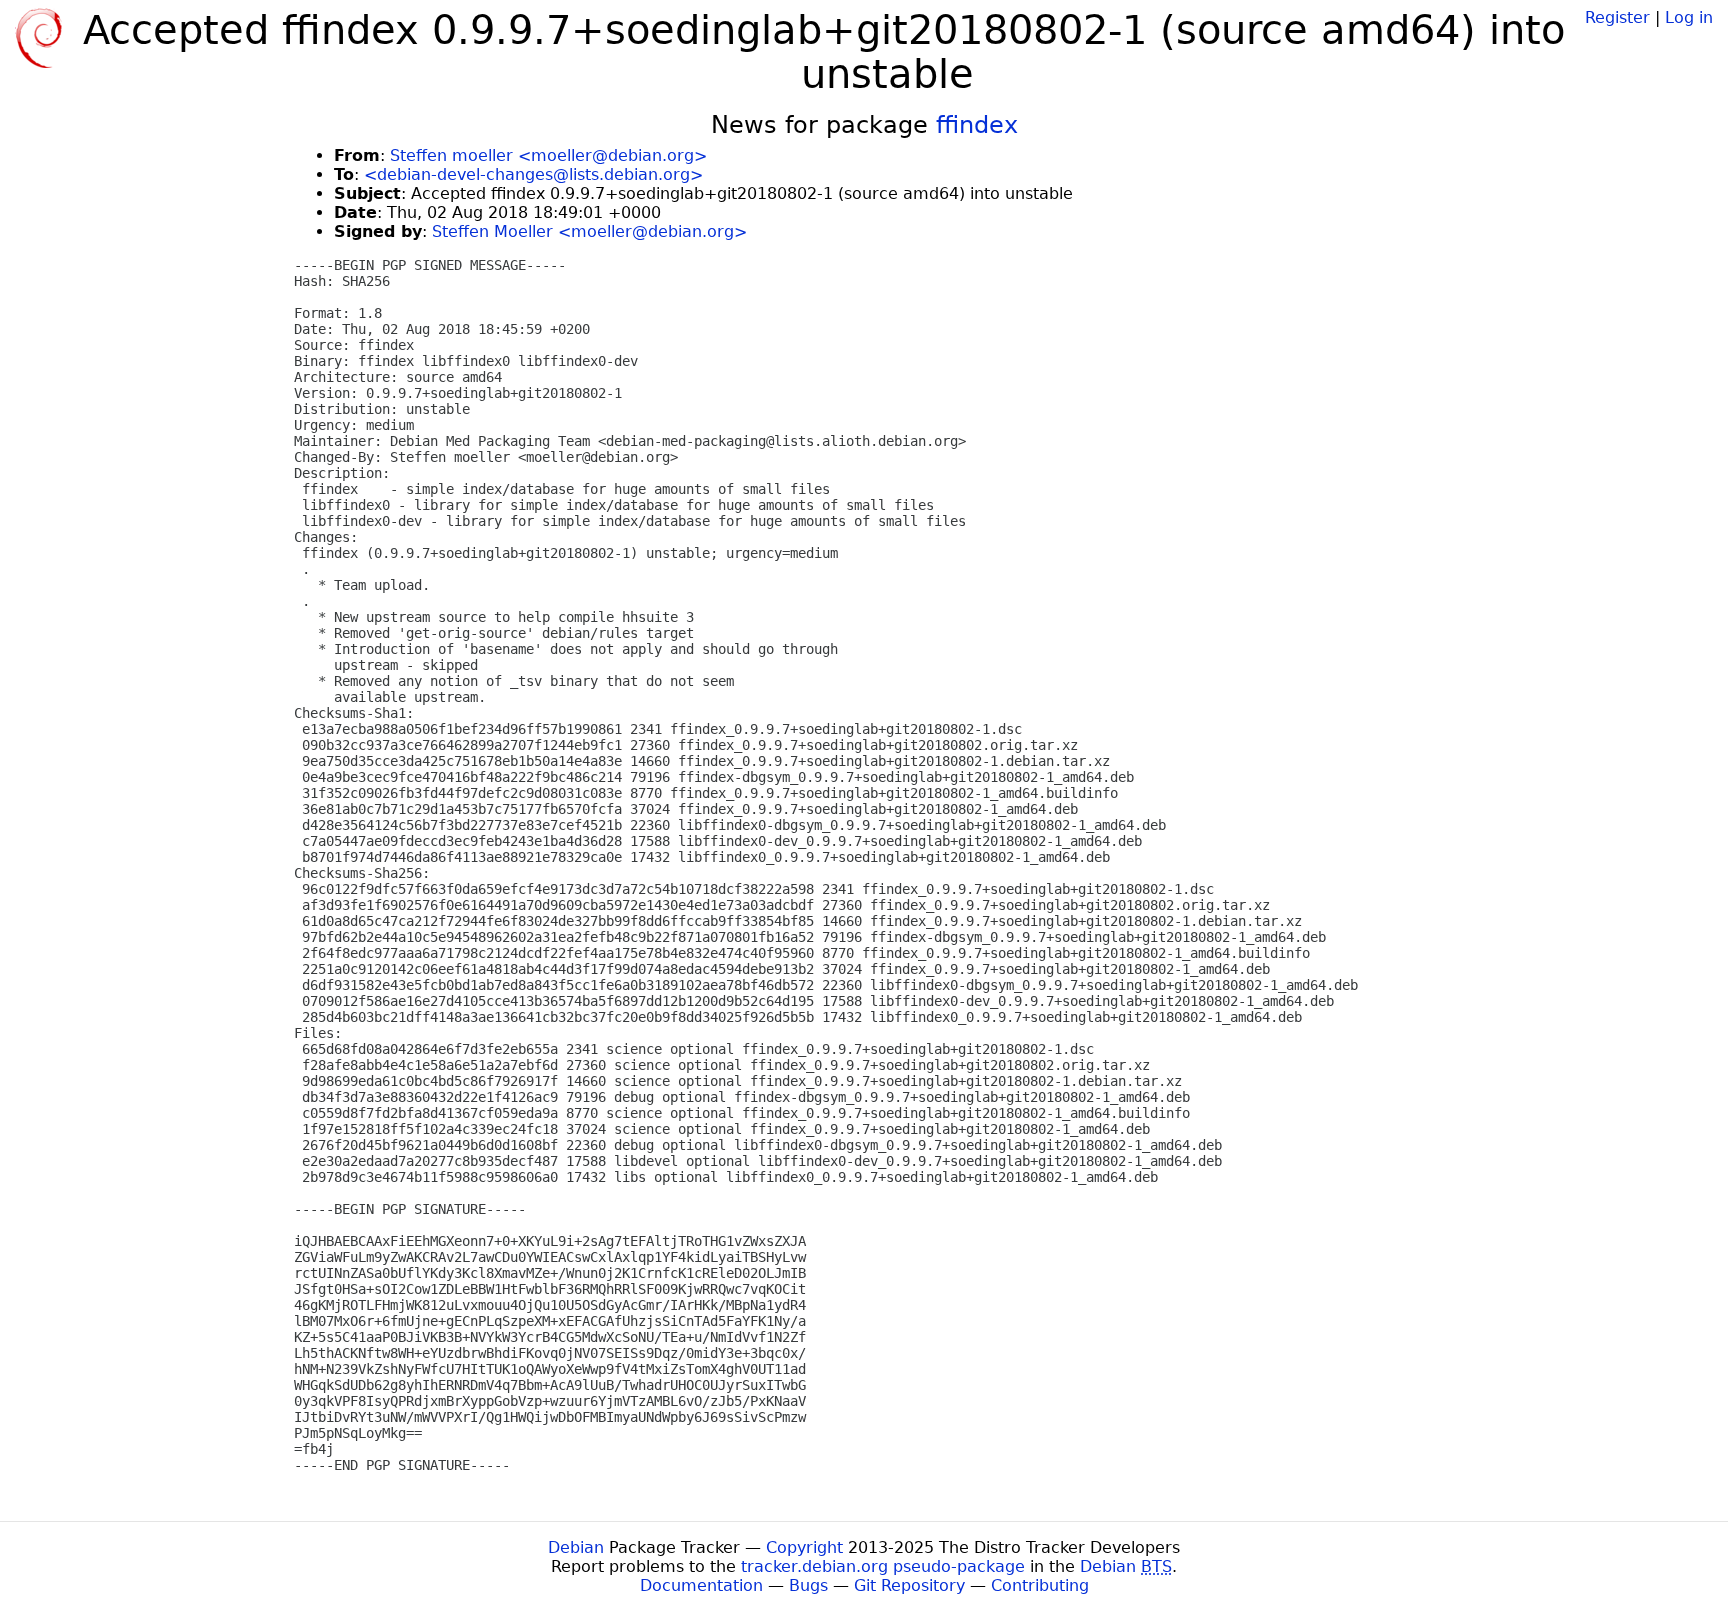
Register (1617, 17)
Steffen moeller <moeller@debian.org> (548, 155)
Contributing (1040, 1585)
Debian (576, 1547)
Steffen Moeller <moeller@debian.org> (589, 231)
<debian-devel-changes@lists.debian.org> (533, 174)
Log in (1689, 17)
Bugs (808, 1585)
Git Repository (909, 1585)
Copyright (804, 1547)
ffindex (977, 125)
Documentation (701, 1585)
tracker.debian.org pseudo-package (883, 1566)
